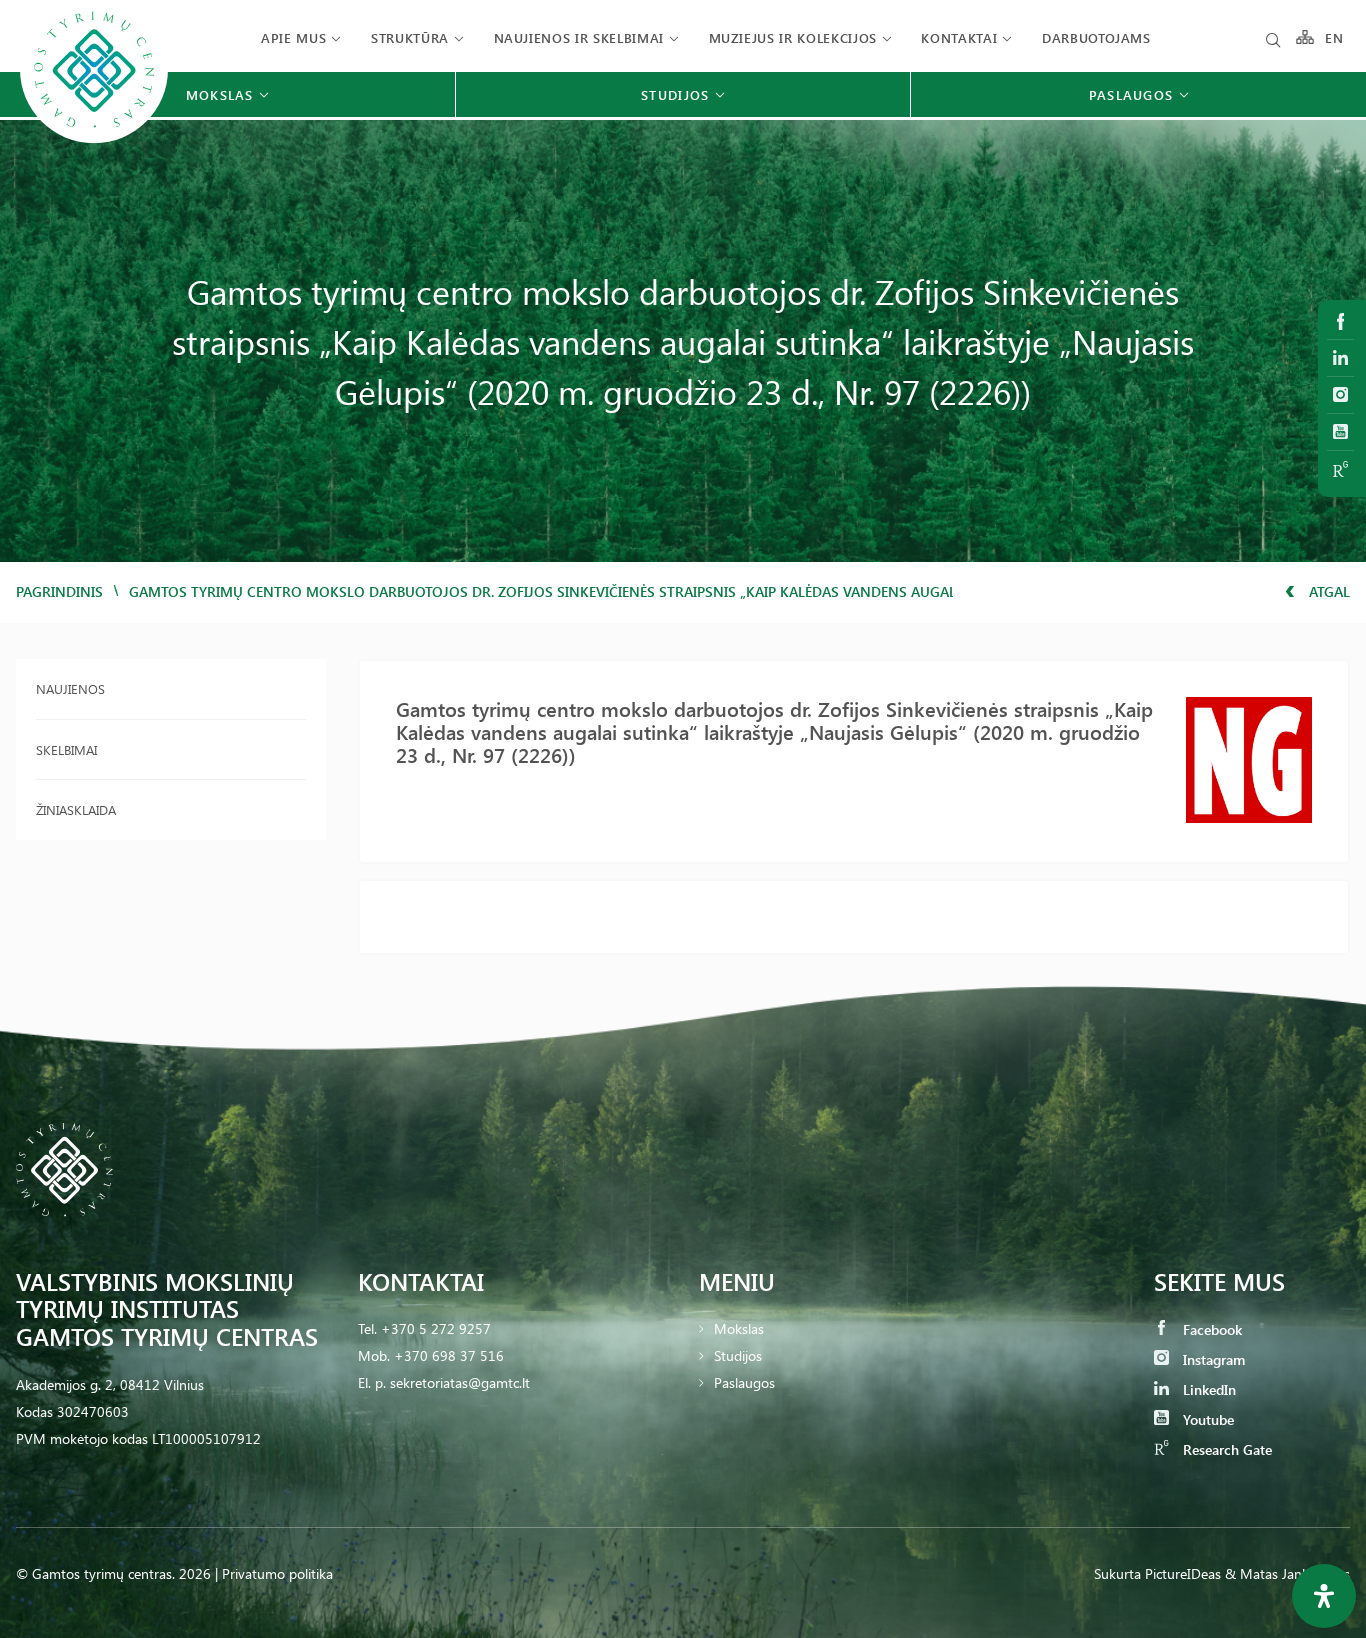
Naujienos (70, 688)
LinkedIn (1207, 1389)
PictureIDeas (1183, 1573)
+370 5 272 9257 (436, 1328)
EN (1335, 37)
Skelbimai (66, 749)
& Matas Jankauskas (1287, 1573)
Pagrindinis (59, 591)
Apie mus (293, 37)
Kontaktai (959, 37)
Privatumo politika (277, 1573)
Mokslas (739, 1328)
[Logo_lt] (94, 140)
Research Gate (1225, 1449)
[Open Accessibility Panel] (1324, 1596)
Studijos (738, 1355)
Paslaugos (744, 1382)
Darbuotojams (1096, 37)
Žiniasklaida (76, 809)
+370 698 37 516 (449, 1355)
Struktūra (410, 37)
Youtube (1206, 1419)
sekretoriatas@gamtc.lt (460, 1382)
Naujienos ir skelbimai (579, 37)
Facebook (1210, 1329)
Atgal (1327, 591)
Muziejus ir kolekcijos (793, 37)
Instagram (1212, 1359)
